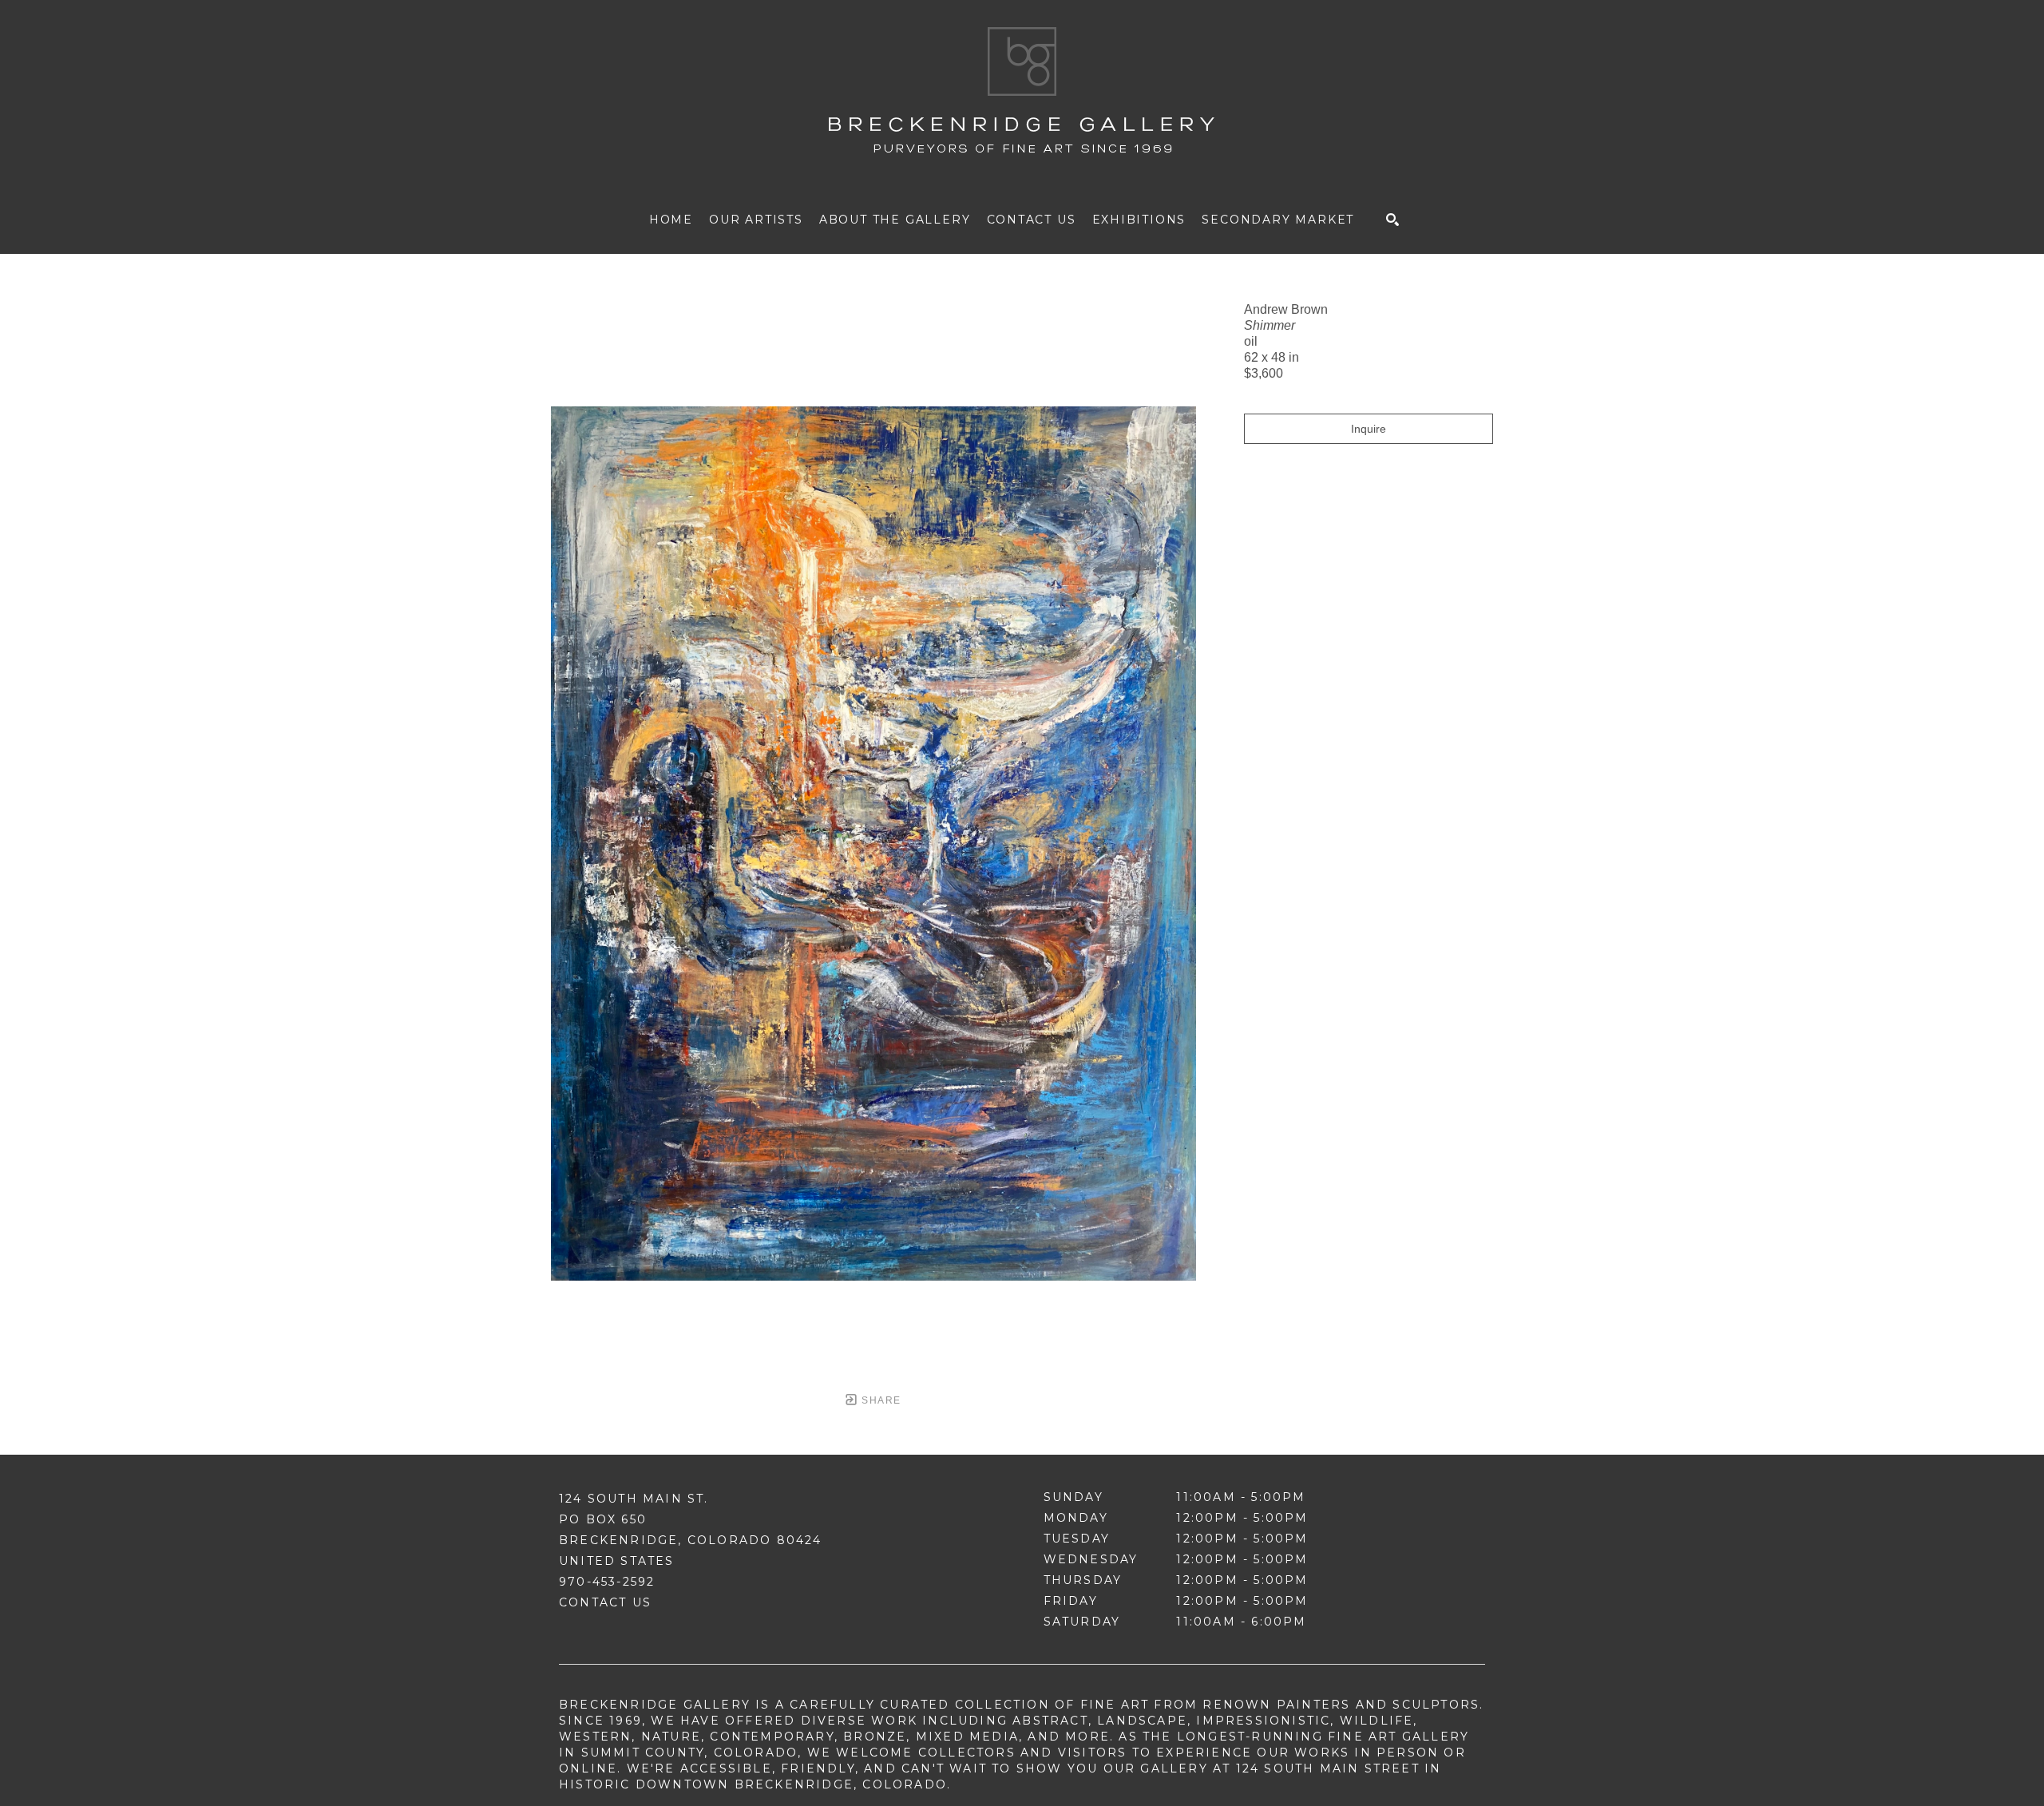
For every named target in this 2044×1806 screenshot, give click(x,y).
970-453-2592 (607, 1582)
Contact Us (605, 1602)
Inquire (1369, 429)
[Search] (1392, 220)
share (879, 1400)
